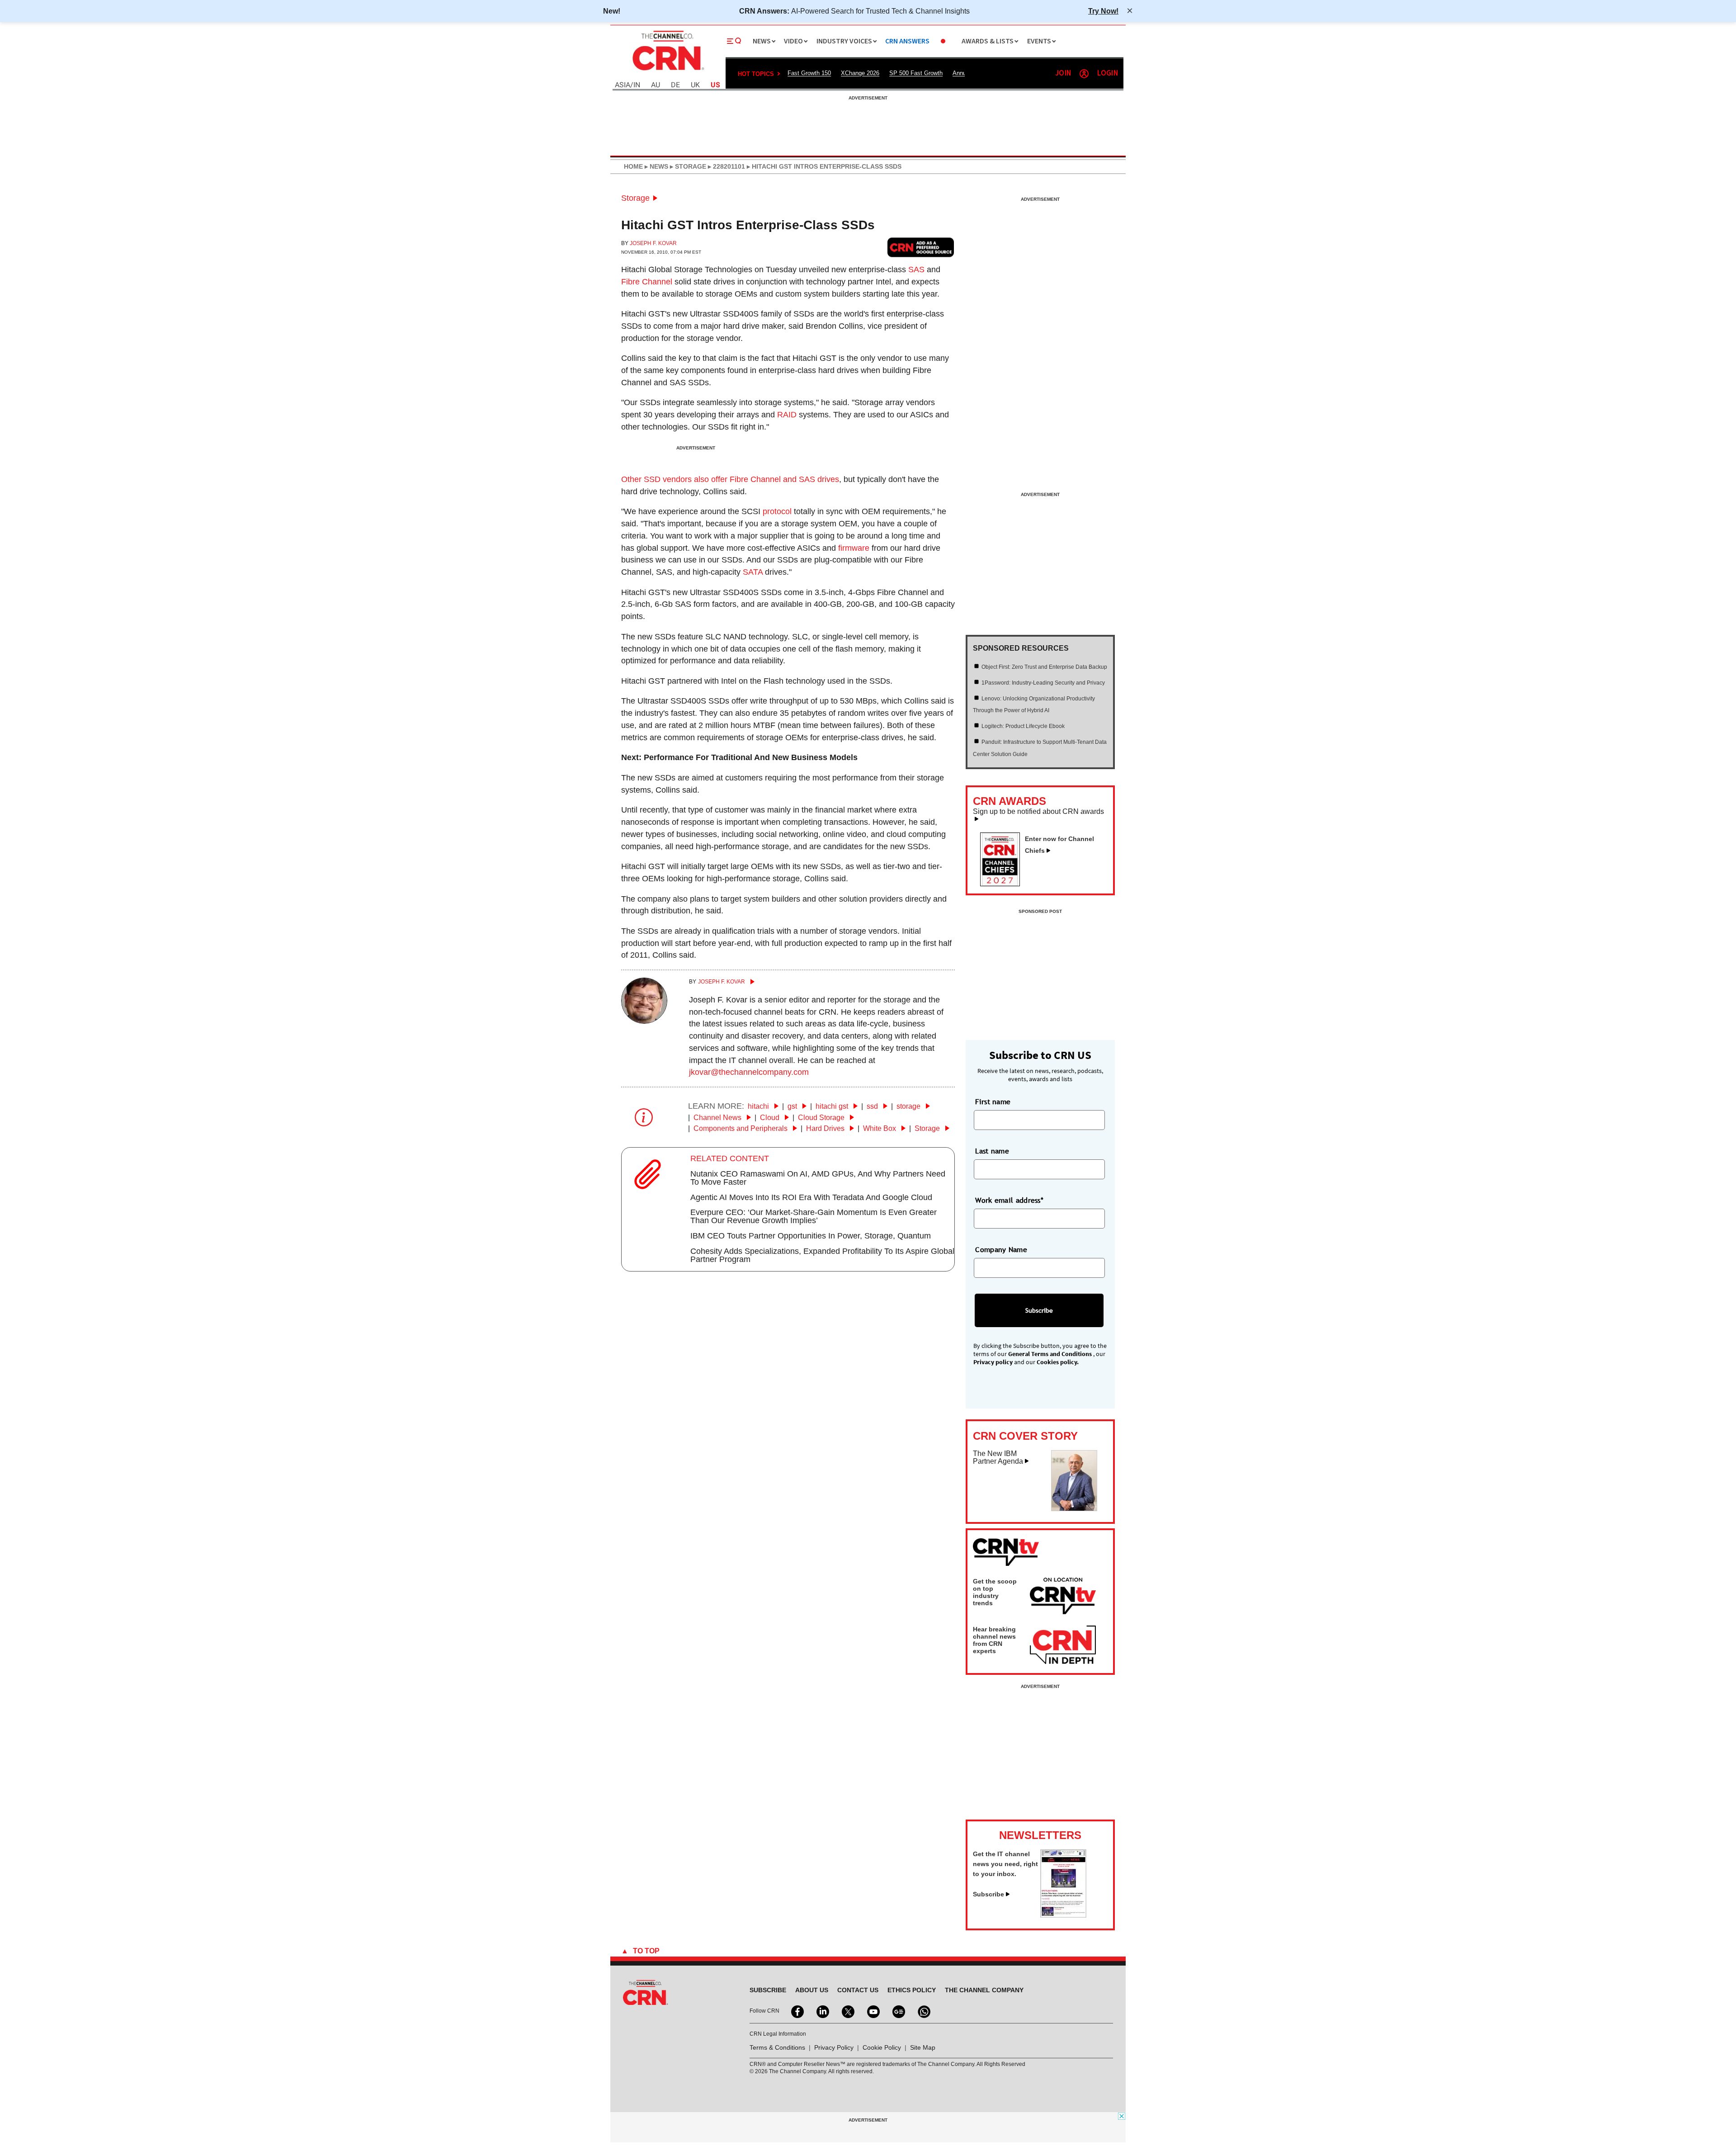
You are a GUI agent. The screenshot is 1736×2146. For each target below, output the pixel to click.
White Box (880, 1128)
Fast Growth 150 (809, 73)
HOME (633, 166)
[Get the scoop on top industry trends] (1063, 1598)
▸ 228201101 (726, 166)
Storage (635, 198)
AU (656, 85)
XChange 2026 (860, 73)
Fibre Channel (647, 282)
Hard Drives (826, 1128)
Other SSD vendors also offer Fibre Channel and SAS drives (730, 479)
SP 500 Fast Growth (916, 73)
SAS (916, 269)
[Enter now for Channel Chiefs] (1004, 884)
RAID (787, 415)
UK (695, 85)
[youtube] (873, 2011)
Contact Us (858, 1990)
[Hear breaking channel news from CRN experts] (1063, 1645)
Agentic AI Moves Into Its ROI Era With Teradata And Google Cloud (811, 1197)
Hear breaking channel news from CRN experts (994, 1640)
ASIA (623, 85)
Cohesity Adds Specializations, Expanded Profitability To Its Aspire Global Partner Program (822, 1255)
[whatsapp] (923, 2011)
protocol (777, 511)
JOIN (1063, 73)
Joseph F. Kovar (653, 243)
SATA (753, 572)
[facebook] (797, 2011)
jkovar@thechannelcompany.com (749, 1072)
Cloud (771, 1118)
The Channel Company (984, 1990)
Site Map (923, 2047)
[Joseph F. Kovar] (644, 1021)
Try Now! (1103, 11)
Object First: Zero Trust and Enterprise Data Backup (1044, 667)
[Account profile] (1084, 74)
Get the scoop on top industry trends (995, 1592)
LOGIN (1108, 73)
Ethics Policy (912, 1990)
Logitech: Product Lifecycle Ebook (1023, 726)
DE (675, 85)
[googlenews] (898, 2011)
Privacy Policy (834, 2047)
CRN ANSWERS (907, 41)
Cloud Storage (822, 1118)
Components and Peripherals (741, 1128)
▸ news (656, 166)
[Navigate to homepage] (667, 71)
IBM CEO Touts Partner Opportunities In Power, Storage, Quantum (811, 1236)
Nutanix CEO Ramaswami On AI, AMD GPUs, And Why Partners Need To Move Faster (818, 1178)
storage (909, 1106)
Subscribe (988, 1894)
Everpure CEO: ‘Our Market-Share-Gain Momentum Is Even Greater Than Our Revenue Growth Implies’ (814, 1216)
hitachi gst (833, 1106)
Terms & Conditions (777, 2047)
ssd (873, 1106)
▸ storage (687, 166)
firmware (854, 548)
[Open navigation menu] (734, 41)
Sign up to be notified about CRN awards (1038, 812)
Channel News (718, 1118)
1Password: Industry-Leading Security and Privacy (1043, 683)
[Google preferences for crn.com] (921, 247)
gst (793, 1106)
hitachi (759, 1106)
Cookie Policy (882, 2047)
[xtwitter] (847, 2011)
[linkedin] (822, 2011)
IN (637, 85)
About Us (812, 1990)
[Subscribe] (1063, 1915)
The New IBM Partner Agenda (998, 1458)
